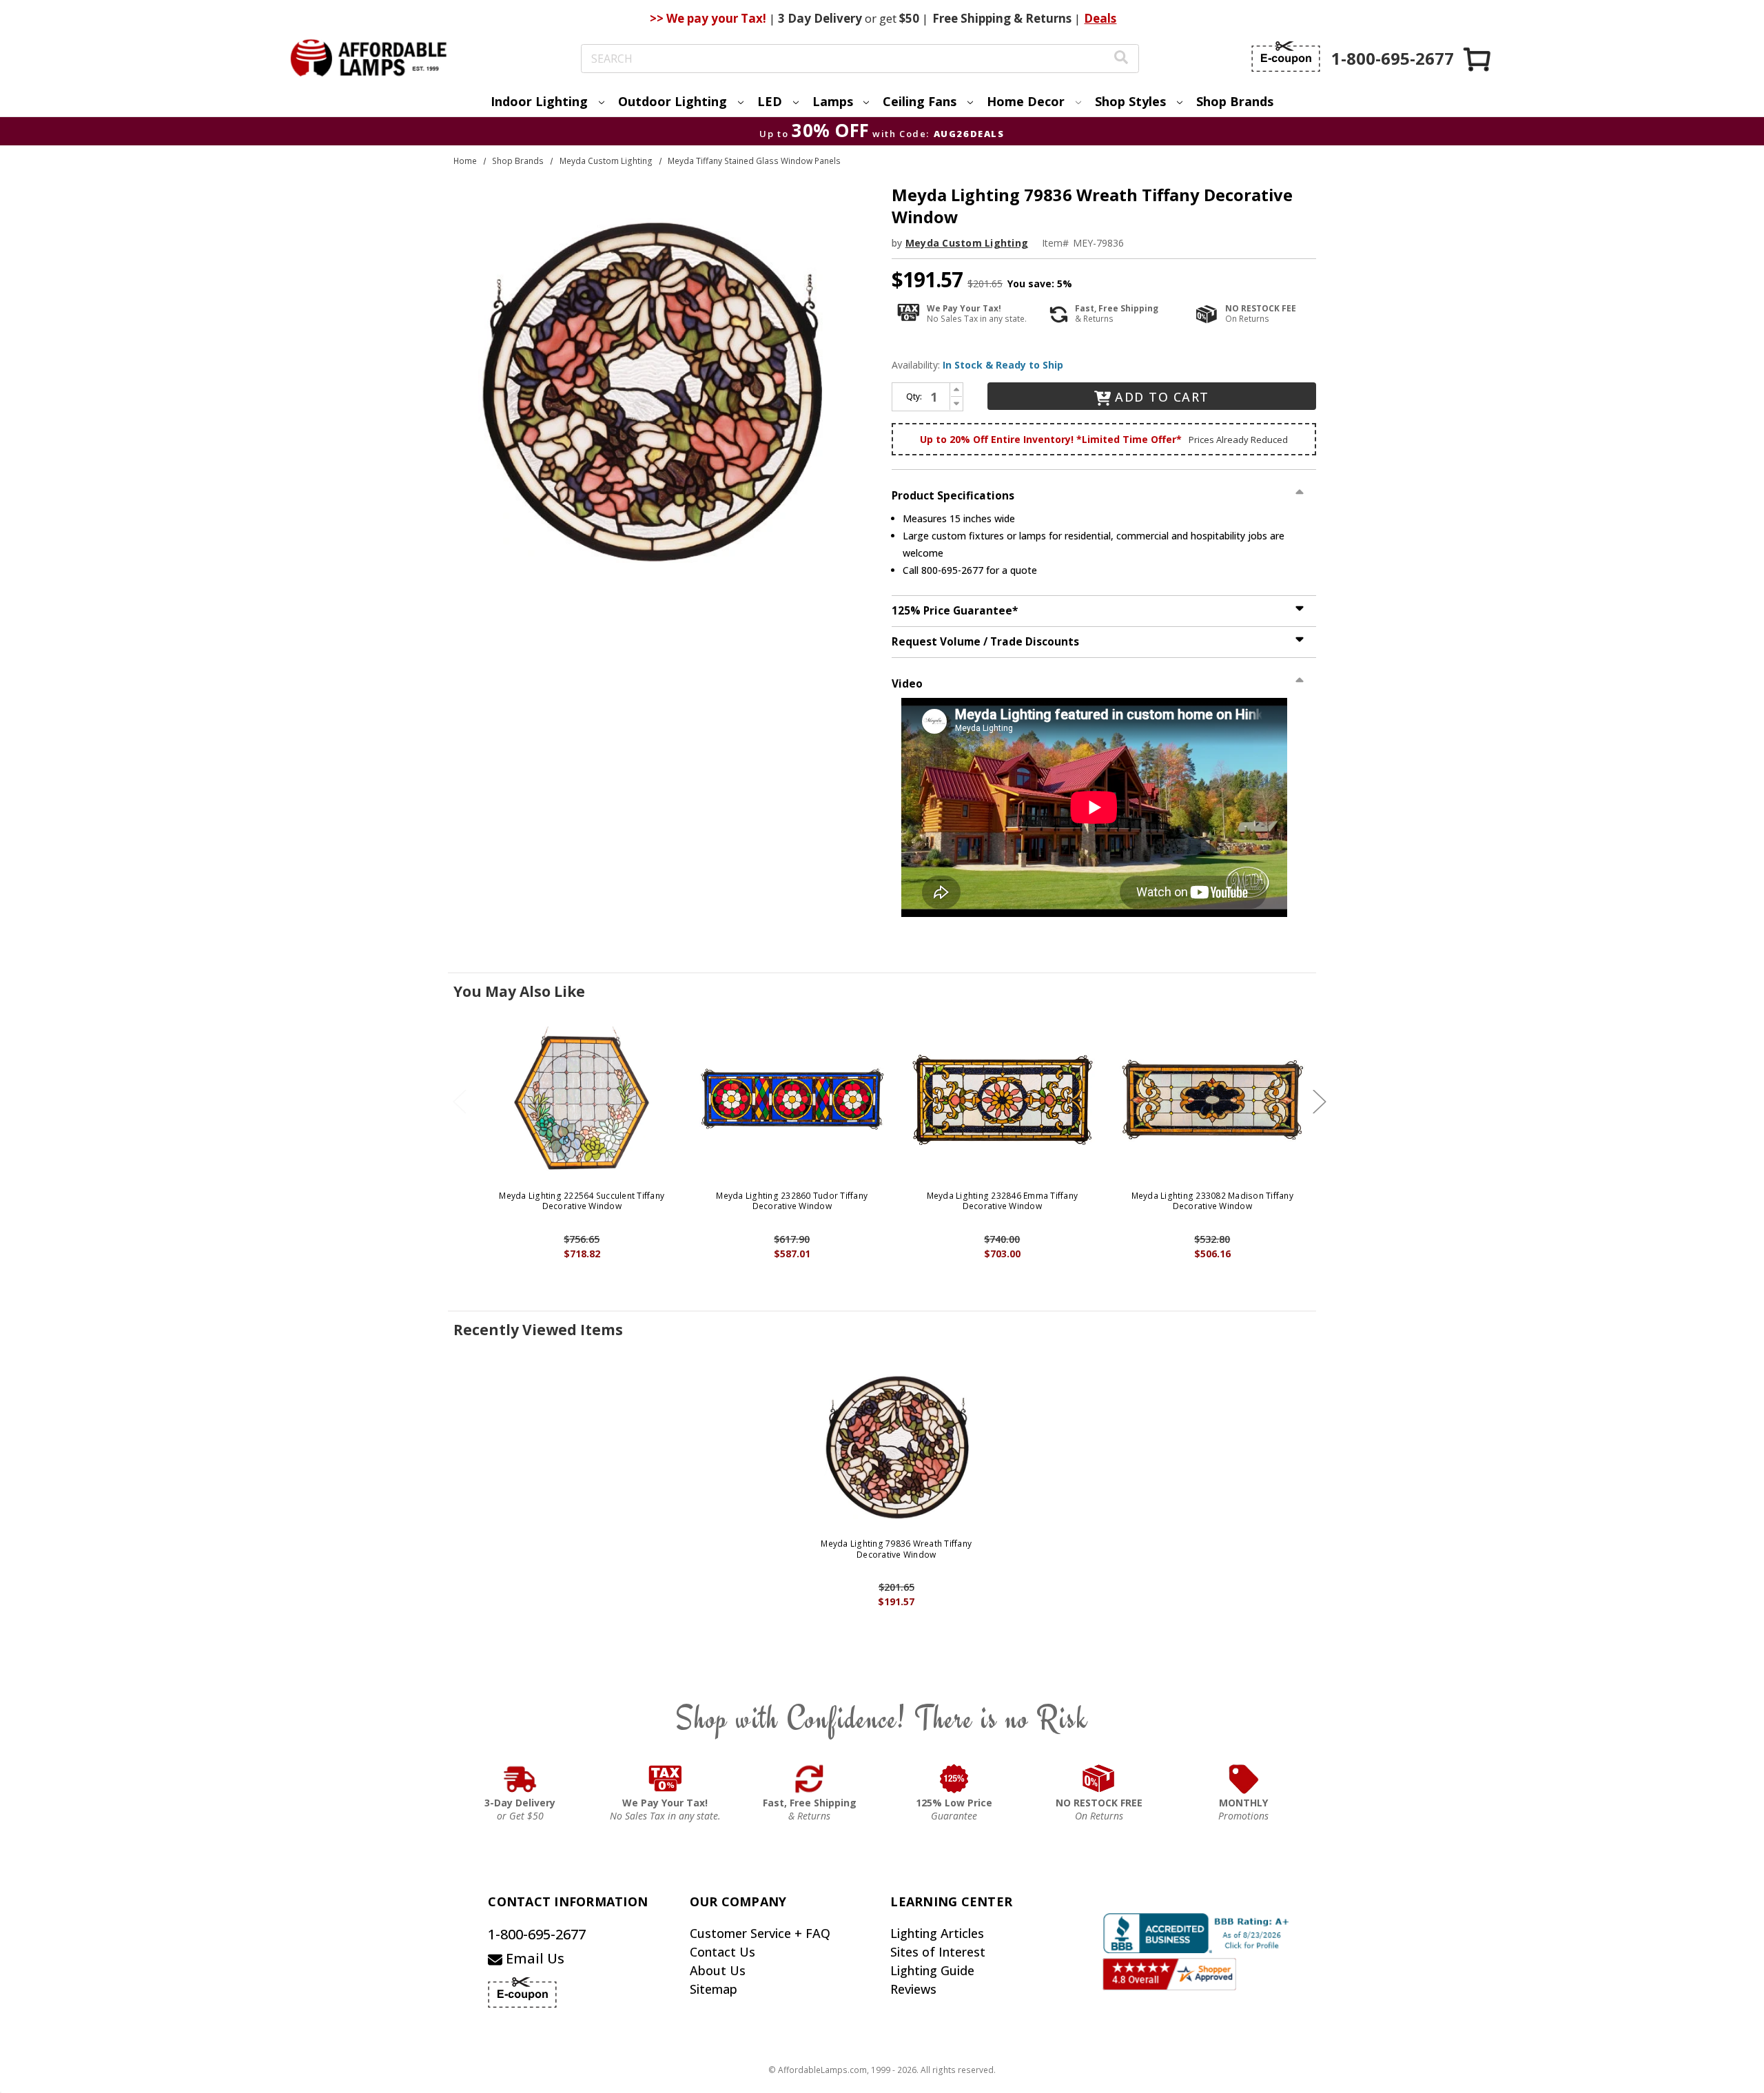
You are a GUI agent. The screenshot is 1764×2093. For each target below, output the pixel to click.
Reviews (913, 1989)
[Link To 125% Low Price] (954, 1779)
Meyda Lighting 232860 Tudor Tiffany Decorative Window (792, 1201)
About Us (718, 1970)
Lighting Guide (932, 1970)
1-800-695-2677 (537, 1934)
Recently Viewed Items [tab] (538, 1330)
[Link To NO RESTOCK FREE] (1099, 1779)
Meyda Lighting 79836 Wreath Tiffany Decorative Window (896, 1549)
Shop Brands (1235, 101)
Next (1320, 1101)
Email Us (533, 1958)
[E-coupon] (1286, 56)
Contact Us (722, 1952)
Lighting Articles (937, 1933)
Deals (1100, 18)
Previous (460, 1101)
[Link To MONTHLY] (1244, 1779)
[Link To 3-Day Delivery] (520, 1779)
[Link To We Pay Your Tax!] (665, 1779)
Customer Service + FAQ (760, 1933)
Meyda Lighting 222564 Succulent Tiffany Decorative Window (582, 1201)
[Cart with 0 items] (1478, 59)
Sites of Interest (938, 1952)
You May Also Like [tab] (519, 991)
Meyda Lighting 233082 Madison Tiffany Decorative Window (1212, 1201)
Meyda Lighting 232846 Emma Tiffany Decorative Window (1003, 1201)
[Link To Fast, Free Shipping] (810, 1779)
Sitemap (714, 1989)
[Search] (1121, 59)
